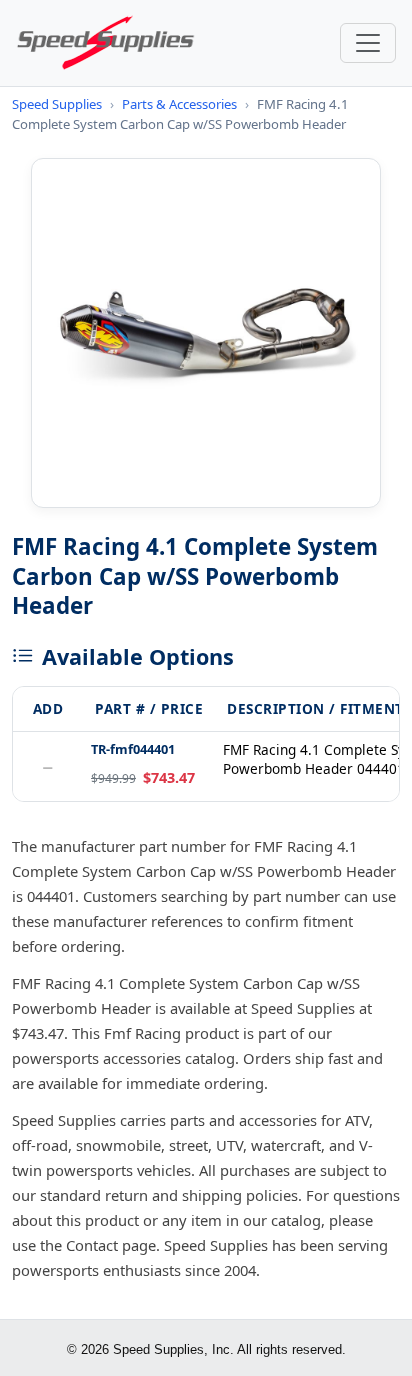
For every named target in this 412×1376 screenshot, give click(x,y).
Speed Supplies (57, 104)
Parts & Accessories (179, 104)
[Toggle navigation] (368, 43)
